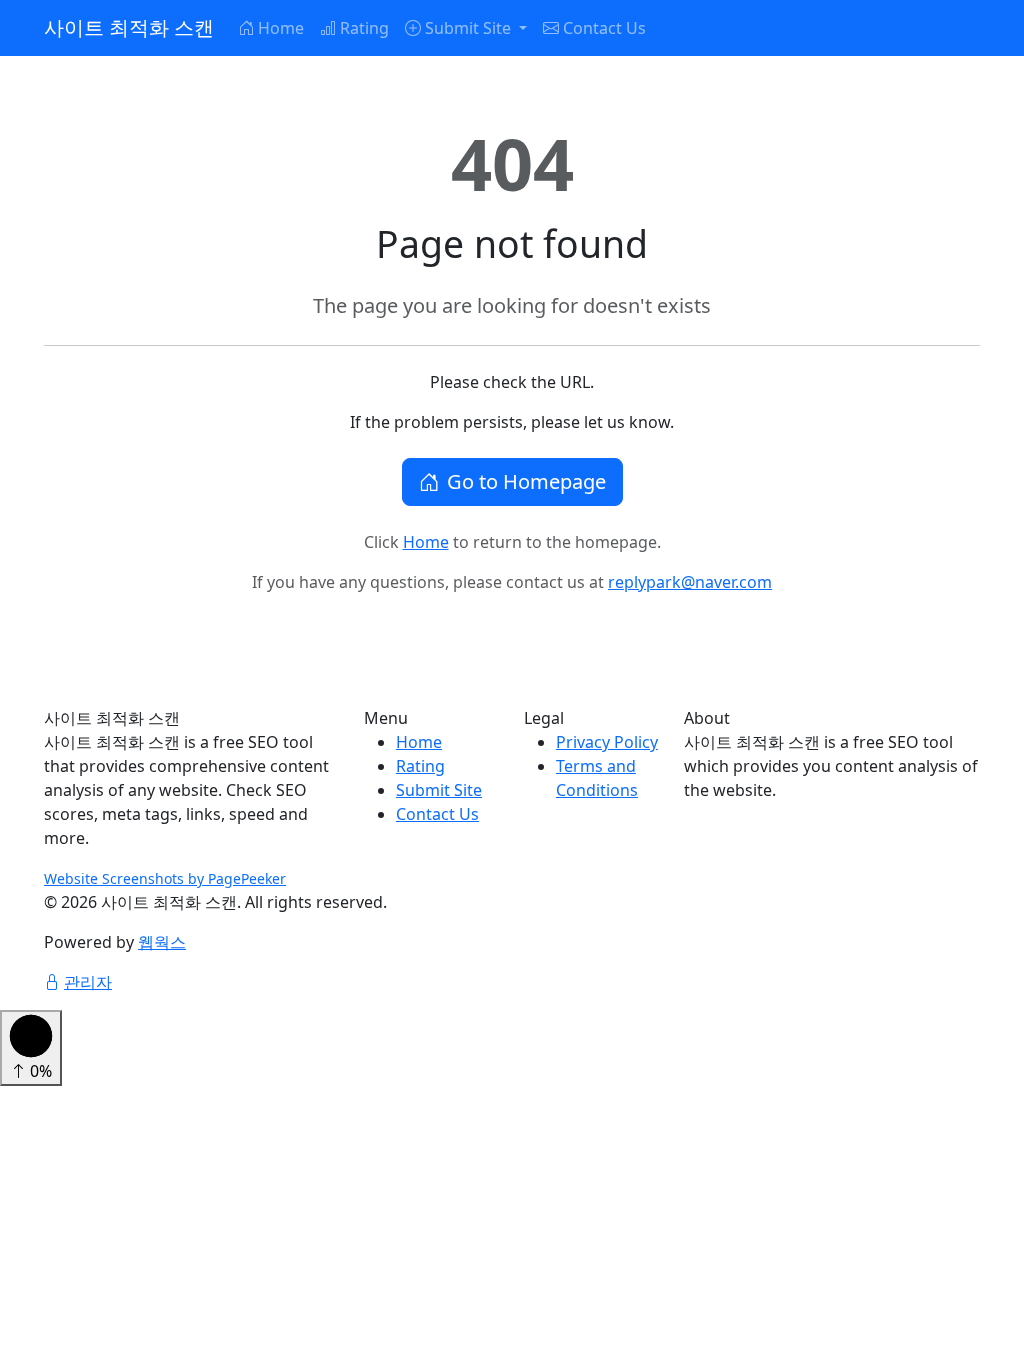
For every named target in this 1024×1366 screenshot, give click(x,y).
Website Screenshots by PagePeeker (165, 878)
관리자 (88, 982)
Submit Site (439, 790)
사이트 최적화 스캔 (129, 27)
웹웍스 (162, 942)
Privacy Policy (607, 742)
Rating (364, 28)
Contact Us (604, 28)
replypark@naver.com (690, 582)
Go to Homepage (526, 481)
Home (281, 28)
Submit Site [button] (470, 28)
